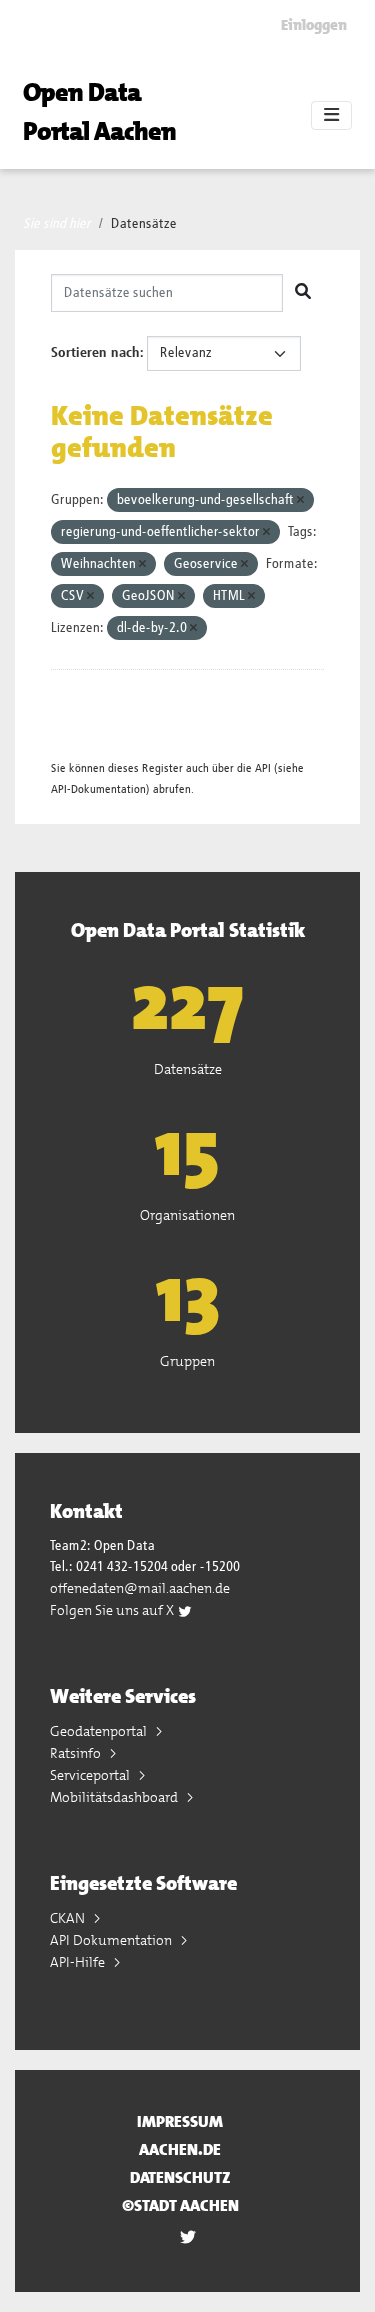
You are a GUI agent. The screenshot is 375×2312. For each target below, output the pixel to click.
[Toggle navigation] (331, 116)
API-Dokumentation (98, 789)
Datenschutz (180, 2177)
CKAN (69, 1918)
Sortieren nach (95, 353)
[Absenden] (303, 293)
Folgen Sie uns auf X (113, 1610)
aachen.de (180, 2149)
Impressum (180, 2121)
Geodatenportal (100, 1731)
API (263, 768)
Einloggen (314, 25)
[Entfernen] (300, 500)
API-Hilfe (79, 1962)
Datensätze (144, 224)
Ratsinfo (77, 1753)
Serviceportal (91, 1775)
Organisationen (187, 1215)
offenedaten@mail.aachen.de (140, 1588)
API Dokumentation (112, 1940)
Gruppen (187, 1361)
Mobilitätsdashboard (115, 1797)
